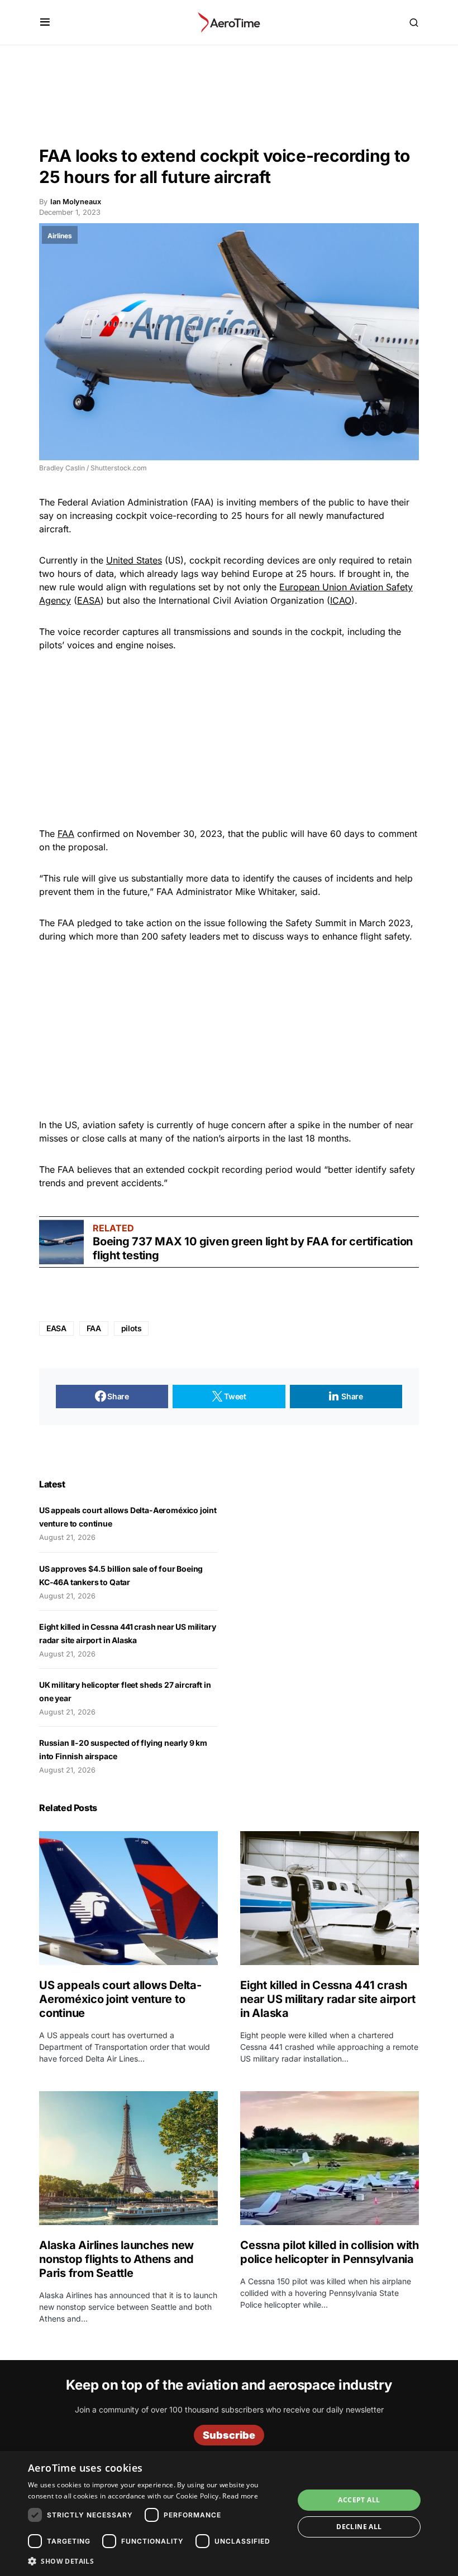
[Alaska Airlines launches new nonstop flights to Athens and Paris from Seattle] (128, 2158)
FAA (66, 834)
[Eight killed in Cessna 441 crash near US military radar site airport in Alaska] (330, 1898)
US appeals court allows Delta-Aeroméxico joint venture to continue (120, 1999)
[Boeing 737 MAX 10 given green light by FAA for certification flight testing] (61, 1242)
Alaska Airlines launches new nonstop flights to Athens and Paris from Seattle (116, 2259)
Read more (240, 2496)
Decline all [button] (359, 2527)
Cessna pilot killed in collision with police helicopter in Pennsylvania (330, 2252)
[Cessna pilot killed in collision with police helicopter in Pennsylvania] (330, 2158)
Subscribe (229, 2435)
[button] (45, 22)
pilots (132, 1328)
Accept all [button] (359, 2500)
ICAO (341, 600)
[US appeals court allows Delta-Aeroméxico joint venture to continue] (128, 1898)
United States (134, 560)
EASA (89, 600)
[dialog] (229, 2514)
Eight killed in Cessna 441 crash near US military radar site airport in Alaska (328, 1999)
